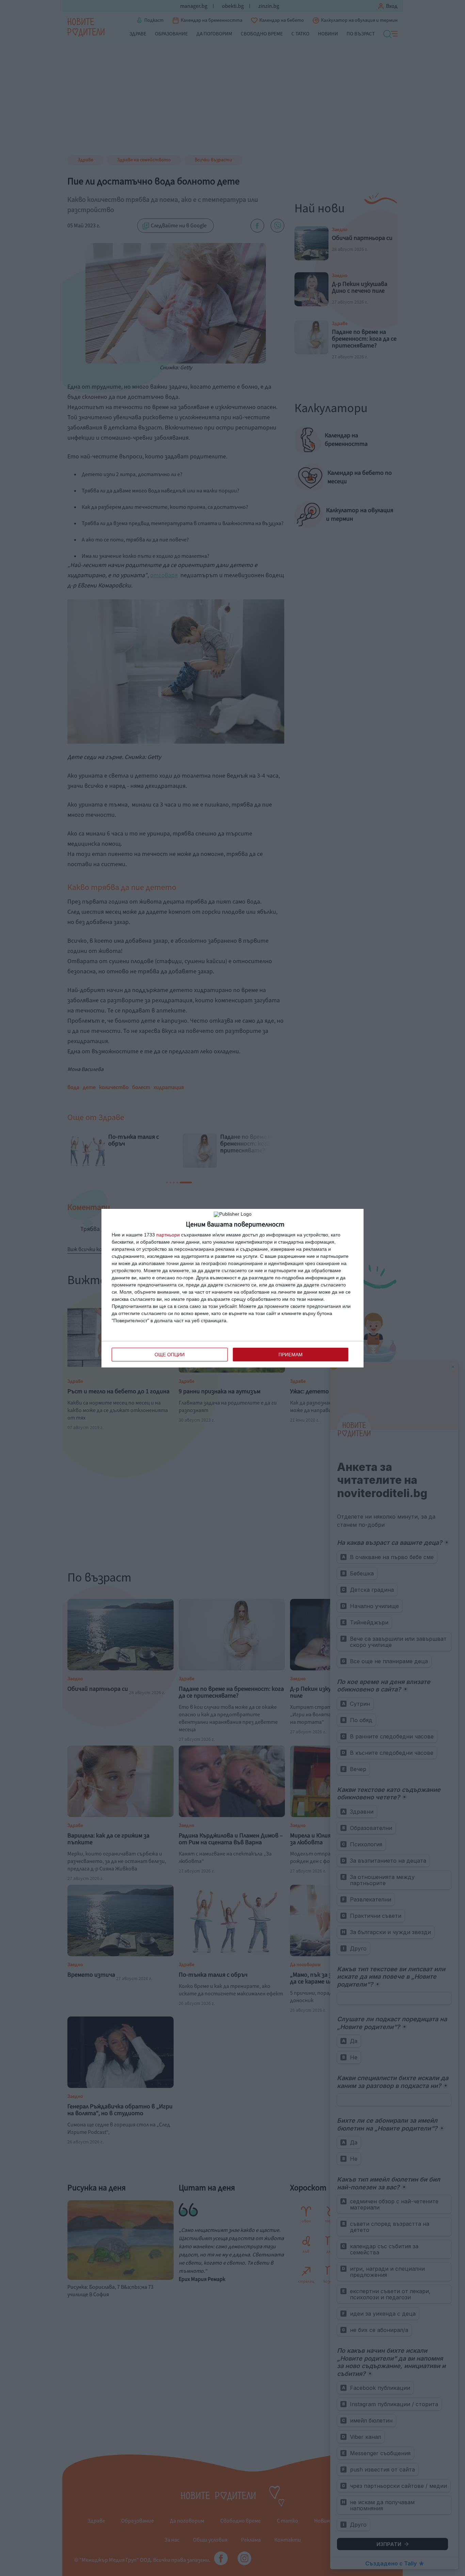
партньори (168, 1235)
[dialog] (233, 1288)
